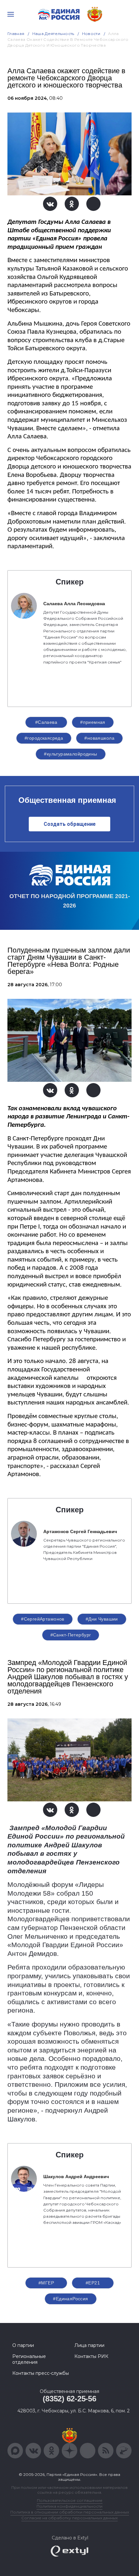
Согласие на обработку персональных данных (69, 2518)
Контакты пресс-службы (41, 2373)
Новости (91, 34)
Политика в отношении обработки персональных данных (70, 2512)
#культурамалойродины (70, 754)
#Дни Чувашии (102, 1619)
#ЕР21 (93, 2283)
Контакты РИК (91, 2356)
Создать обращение (70, 824)
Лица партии (89, 2345)
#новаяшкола (99, 738)
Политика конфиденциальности (69, 2506)
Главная (16, 34)
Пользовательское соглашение (70, 2500)
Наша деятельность (53, 34)
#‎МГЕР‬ (46, 2283)
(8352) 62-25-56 (69, 2399)
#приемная (93, 722)
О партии (23, 2345)
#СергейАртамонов (43, 1619)
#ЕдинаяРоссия (70, 2299)
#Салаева (46, 722)
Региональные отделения (29, 2359)
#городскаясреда (44, 738)
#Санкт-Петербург (71, 1635)
